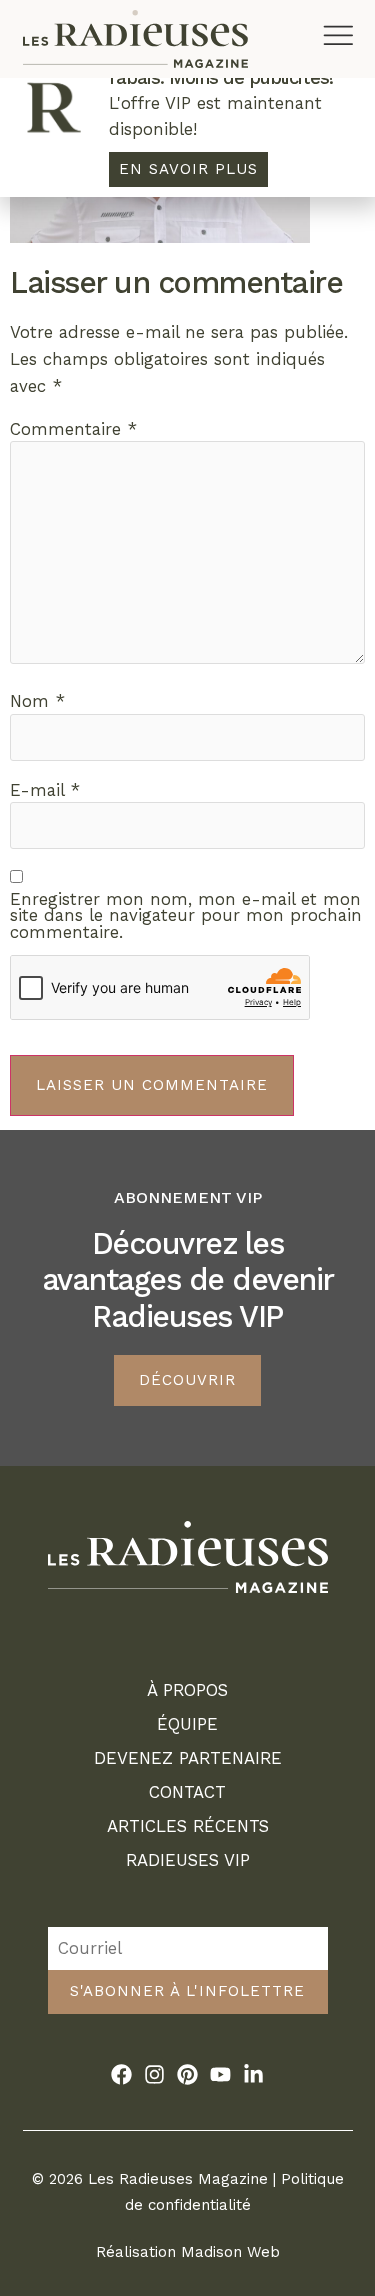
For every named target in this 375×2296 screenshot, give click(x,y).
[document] (187, 1148)
